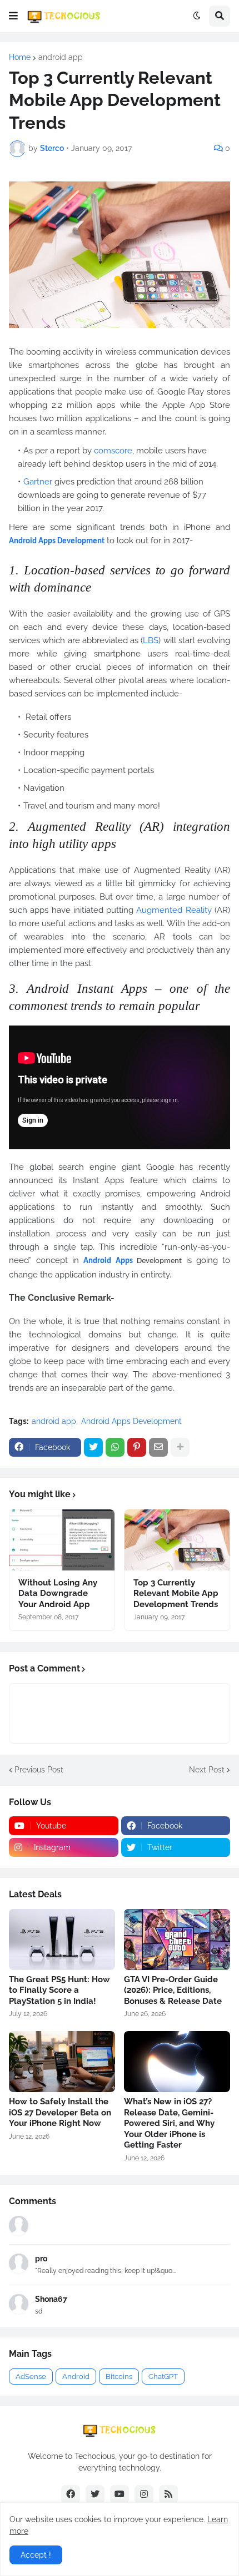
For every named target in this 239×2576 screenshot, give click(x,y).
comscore (113, 451)
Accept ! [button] (36, 2555)
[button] (13, 16)
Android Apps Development (131, 1421)
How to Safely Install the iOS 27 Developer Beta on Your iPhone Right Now (60, 2112)
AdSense (31, 2377)
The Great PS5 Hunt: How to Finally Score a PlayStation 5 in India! (59, 1990)
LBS (151, 640)
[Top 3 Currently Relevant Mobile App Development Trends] (177, 1540)
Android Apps (108, 1261)
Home (20, 57)
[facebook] (71, 2494)
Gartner (38, 482)
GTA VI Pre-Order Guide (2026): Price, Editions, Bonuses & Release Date (173, 1990)
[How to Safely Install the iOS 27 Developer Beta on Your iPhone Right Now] (62, 2062)
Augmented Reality (174, 910)
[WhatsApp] (115, 1447)
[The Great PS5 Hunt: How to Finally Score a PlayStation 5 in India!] (62, 1939)
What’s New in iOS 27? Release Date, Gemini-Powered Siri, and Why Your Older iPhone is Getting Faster (169, 2123)
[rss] (168, 2494)
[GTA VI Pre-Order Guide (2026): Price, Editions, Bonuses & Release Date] (177, 1939)
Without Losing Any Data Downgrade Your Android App (58, 1593)
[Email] (158, 1447)
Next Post (207, 1770)
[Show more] (180, 1447)
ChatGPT (163, 2377)
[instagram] (144, 2494)
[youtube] (120, 2494)
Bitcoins (119, 2377)
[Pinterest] (137, 1447)
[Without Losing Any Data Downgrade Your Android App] (62, 1540)
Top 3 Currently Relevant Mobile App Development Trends (176, 1593)
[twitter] (95, 2494)
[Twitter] (93, 1447)
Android (76, 2377)
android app (61, 57)
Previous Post (39, 1770)
